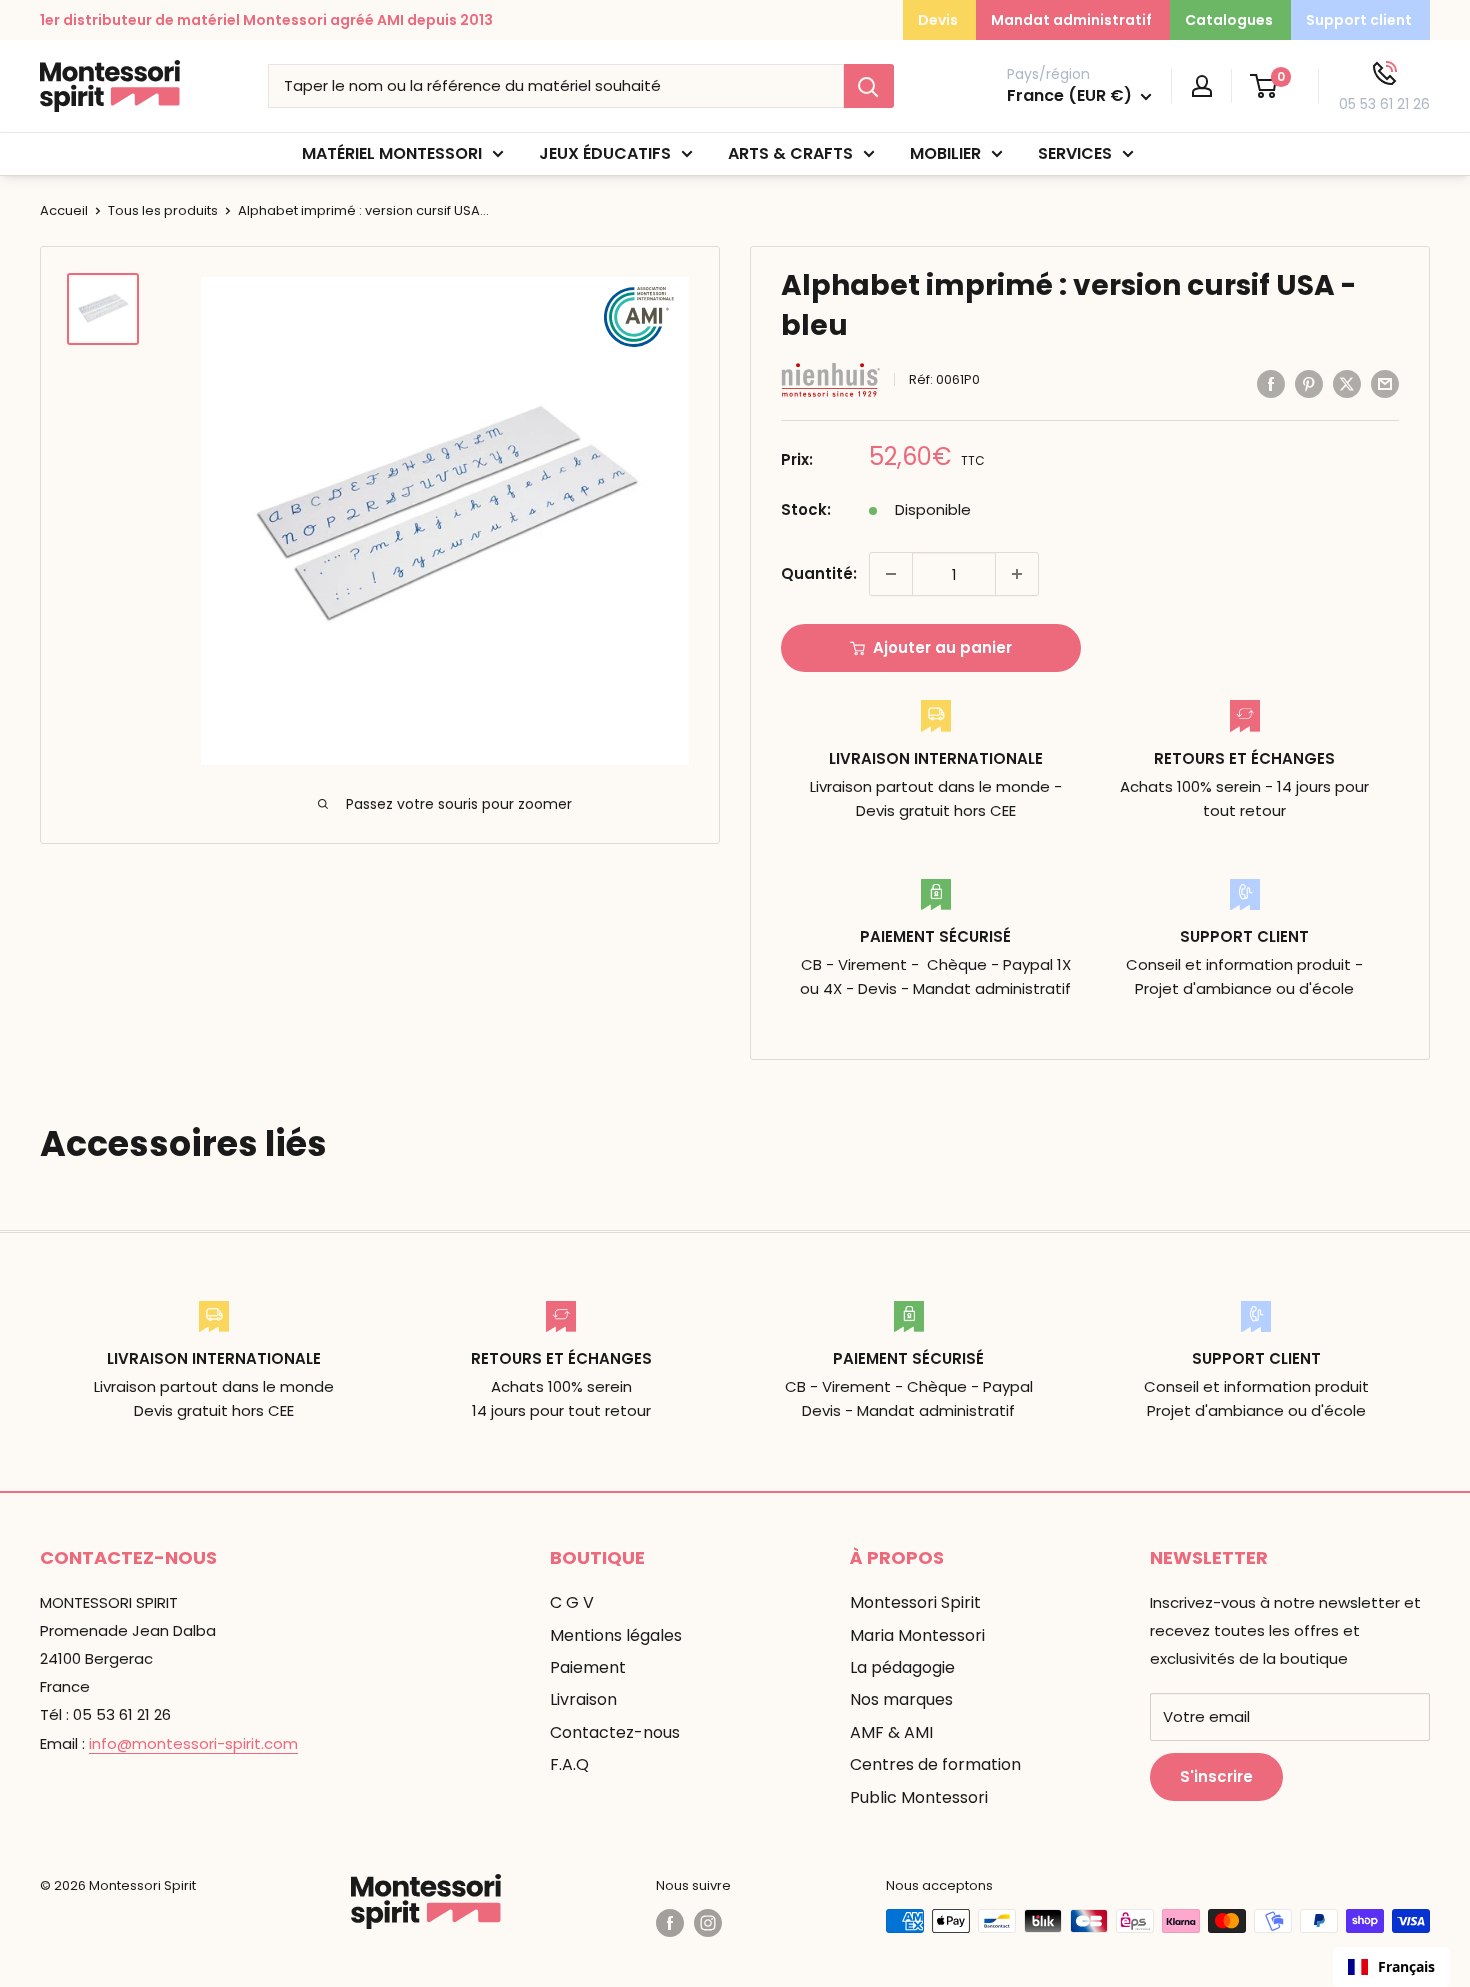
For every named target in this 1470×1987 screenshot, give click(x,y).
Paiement (588, 1667)
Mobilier (945, 153)
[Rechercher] (869, 86)
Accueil (64, 210)
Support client (1359, 20)
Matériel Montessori (392, 153)
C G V (572, 1602)
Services (1075, 153)
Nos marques (901, 1699)
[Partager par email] (1385, 383)
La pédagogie (902, 1667)
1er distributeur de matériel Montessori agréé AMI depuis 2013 (266, 20)
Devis (938, 20)
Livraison (583, 1699)
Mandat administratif (1071, 20)
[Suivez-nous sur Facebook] (670, 1923)
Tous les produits (163, 210)
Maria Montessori (917, 1635)
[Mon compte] (1202, 86)
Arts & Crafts (790, 153)
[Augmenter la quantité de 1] (1017, 574)
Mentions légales (616, 1635)
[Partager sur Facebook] (1271, 383)
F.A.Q (569, 1764)
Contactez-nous (615, 1732)
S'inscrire (1216, 1776)
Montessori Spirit (915, 1602)
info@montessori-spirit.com (193, 1743)
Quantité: (819, 573)
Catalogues (1229, 20)
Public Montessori (919, 1797)
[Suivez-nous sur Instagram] (708, 1923)
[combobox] (1391, 1967)
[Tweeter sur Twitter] (1347, 383)
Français (1406, 1966)
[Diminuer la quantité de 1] (891, 574)
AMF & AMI (891, 1732)
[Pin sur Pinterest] (1309, 383)
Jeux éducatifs (605, 153)
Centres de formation (935, 1764)
